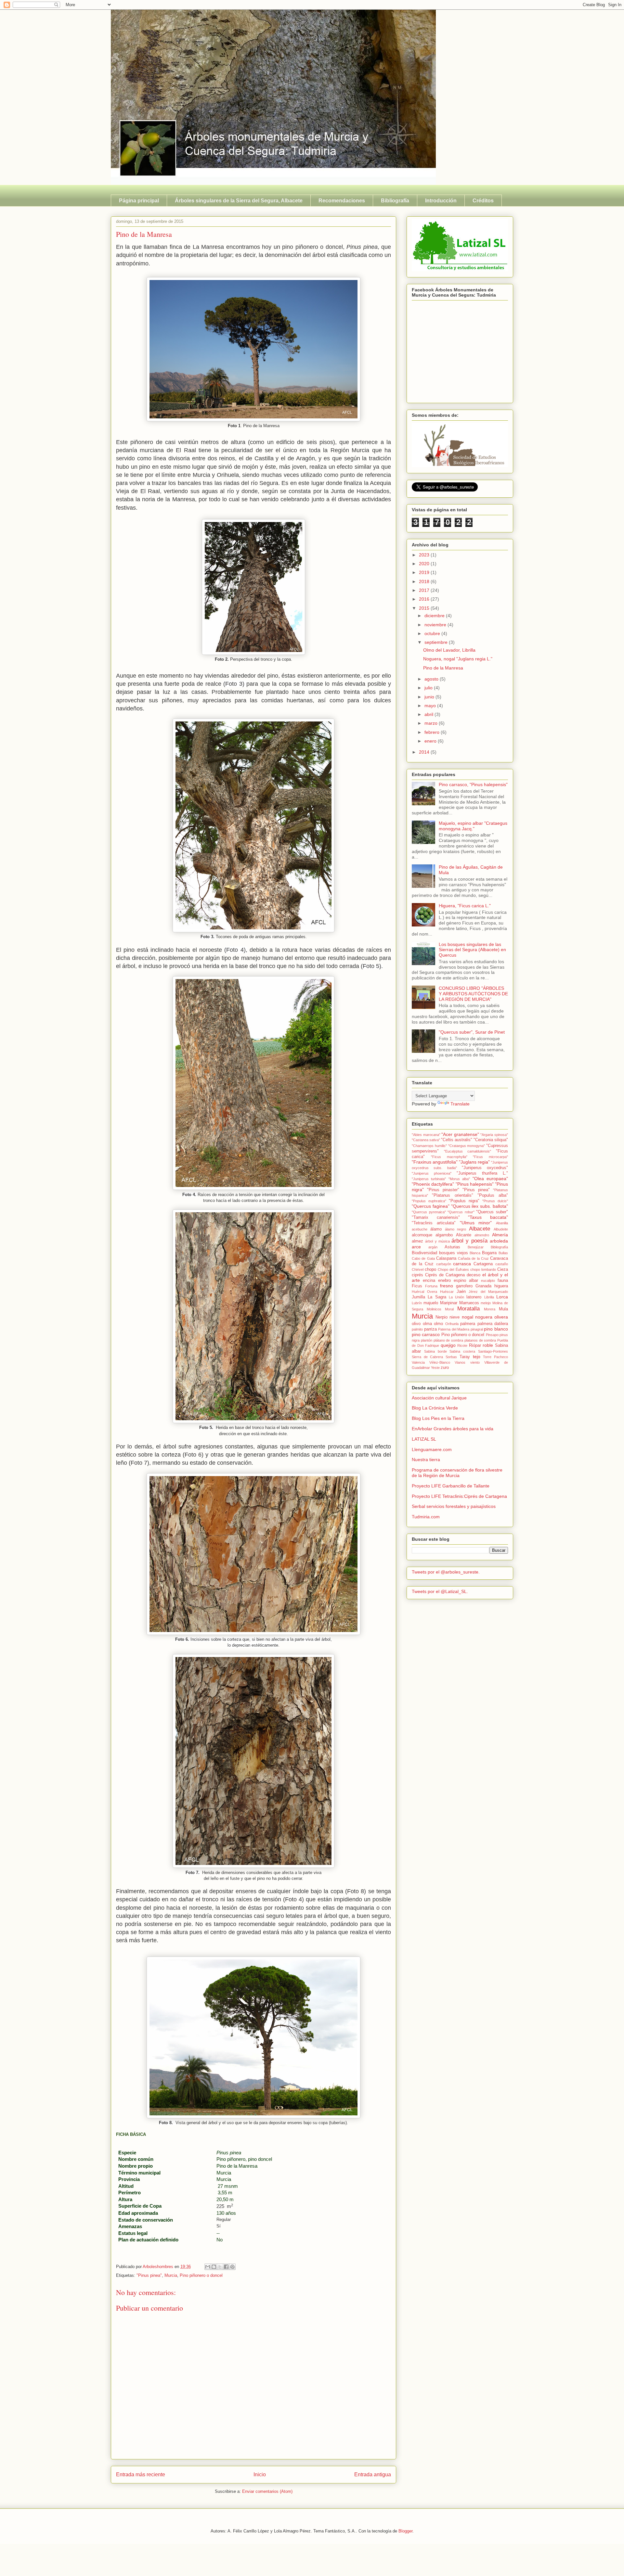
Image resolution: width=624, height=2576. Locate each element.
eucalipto (488, 1281)
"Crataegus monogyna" (467, 1146)
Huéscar (447, 1292)
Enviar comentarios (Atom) (267, 2491)
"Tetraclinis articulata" (434, 1223)
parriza (430, 1329)
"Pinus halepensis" (475, 1184)
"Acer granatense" (460, 1134)
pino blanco (496, 1329)
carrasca (462, 1264)
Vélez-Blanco (440, 1362)
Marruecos (469, 1303)
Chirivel (418, 1269)
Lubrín (417, 1303)
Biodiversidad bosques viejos (440, 1253)
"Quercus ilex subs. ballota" (480, 1206)
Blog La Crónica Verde (435, 1408)
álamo (436, 1229)
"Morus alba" (459, 1179)
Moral (449, 1309)
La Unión (456, 1297)
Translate (460, 1104)
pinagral (477, 1329)
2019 (425, 572)
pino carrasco (426, 1334)
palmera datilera (493, 1324)
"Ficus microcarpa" (490, 1157)
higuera (501, 1286)
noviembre (436, 625)
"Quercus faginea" (431, 1206)
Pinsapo (492, 1335)
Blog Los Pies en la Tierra (438, 1418)
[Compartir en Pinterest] (232, 2267)
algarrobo (444, 1235)
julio (429, 688)
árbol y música (437, 1241)
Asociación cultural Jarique (439, 1398)
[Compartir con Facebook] (226, 2267)
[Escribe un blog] (214, 2267)
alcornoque (422, 1235)
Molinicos (434, 1309)
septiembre (437, 642)
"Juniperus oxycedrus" (485, 1168)
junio (430, 697)
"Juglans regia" (474, 1162)
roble (488, 1345)
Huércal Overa (424, 1292)
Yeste (435, 1368)
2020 (425, 564)
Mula (503, 1309)
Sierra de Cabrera (427, 1357)
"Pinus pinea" (149, 2275)
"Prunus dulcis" (495, 1201)
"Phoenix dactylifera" (433, 1184)
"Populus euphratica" (429, 1201)
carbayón (444, 1264)
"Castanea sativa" (426, 1140)
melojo (486, 1303)
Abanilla (502, 1223)
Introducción (441, 201)
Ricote (462, 1345)
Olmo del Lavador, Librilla (449, 650)
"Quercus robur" (461, 1212)
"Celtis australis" (457, 1140)
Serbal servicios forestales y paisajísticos (454, 1506)
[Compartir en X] (220, 2267)
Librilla (489, 1297)
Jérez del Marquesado (488, 1292)
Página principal (139, 201)
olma (427, 1324)
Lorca (502, 1297)
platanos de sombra (480, 1340)
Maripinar (449, 1303)
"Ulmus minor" (476, 1223)
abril (429, 714)
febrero (433, 732)
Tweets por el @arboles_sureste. (446, 1572)
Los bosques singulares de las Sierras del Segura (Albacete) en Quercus (472, 950)
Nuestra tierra (426, 1460)
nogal (468, 1317)
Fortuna (431, 1286)
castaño (502, 1264)
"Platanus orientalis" (452, 1195)
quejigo (448, 1345)
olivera (501, 1317)
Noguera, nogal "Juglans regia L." (458, 659)
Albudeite (501, 1229)
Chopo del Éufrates (453, 1269)
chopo (430, 1269)
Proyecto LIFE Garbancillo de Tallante (451, 1486)
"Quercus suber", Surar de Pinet (472, 1032)
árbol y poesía (469, 1241)
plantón (427, 1340)
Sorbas (451, 1357)
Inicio (260, 2474)
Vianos (460, 1362)
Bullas (503, 1253)
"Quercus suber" (492, 1212)
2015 (425, 608)
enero (431, 741)
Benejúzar (476, 1247)
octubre (433, 633)
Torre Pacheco (495, 1357)
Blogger (405, 2531)
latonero (474, 1297)
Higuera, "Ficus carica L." (465, 906)
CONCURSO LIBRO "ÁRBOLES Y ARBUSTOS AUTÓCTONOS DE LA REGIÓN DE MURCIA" (473, 994)
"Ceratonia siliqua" (491, 1140)
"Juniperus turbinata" (429, 1179)
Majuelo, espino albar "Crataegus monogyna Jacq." (473, 826)
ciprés (417, 1275)
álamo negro (456, 1229)
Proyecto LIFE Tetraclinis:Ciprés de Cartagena (459, 1496)
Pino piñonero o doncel (201, 2275)
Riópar (475, 1345)
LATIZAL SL (424, 1439)
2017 (425, 590)
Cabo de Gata (423, 1258)
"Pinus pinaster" (443, 1190)
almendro (482, 1235)
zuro (445, 1368)
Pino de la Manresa (443, 668)
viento (475, 1362)
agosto (432, 679)
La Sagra (437, 1297)
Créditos (483, 201)
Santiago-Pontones (493, 1351)
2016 (425, 599)
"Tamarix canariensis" (436, 1218)
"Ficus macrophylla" (449, 1157)
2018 (425, 581)
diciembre (435, 616)
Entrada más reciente (141, 2474)
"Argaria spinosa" (494, 1135)
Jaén (461, 1292)
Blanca (475, 1253)
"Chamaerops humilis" (429, 1146)
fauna (503, 1281)
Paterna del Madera (454, 1329)
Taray (465, 1357)
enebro (444, 1281)
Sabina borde (435, 1351)
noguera (484, 1317)
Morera (490, 1309)
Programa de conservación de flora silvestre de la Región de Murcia (457, 1473)
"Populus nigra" (464, 1201)
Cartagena (483, 1264)
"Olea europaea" (490, 1179)
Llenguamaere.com (432, 1449)
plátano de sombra (448, 1340)
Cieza (503, 1269)
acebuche (420, 1229)
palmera (468, 1324)
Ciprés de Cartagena (445, 1275)
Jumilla (418, 1297)
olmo (438, 1324)
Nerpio (442, 1317)
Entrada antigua (373, 2474)
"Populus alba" (493, 1195)
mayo (431, 706)
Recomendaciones (342, 201)
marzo (432, 723)
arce (416, 1247)
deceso (474, 1275)
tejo (477, 1357)
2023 (425, 555)
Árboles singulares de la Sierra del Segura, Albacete (239, 201)
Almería (500, 1235)
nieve (455, 1317)
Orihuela (452, 1324)
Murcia (171, 2275)
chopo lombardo (483, 1269)
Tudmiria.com (426, 1517)
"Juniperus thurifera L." (482, 1173)
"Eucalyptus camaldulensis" (468, 1151)
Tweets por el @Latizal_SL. (440, 1591)
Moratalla (468, 1309)
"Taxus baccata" (488, 1217)
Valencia (418, 1362)
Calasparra (446, 1258)
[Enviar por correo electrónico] (208, 2267)
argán (433, 1247)
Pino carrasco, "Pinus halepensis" (473, 784)
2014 (425, 752)
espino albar (466, 1281)
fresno (447, 1286)
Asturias (452, 1247)
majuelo (431, 1303)
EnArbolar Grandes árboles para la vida (453, 1429)
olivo (416, 1324)
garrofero (464, 1286)
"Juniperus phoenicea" (432, 1173)
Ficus (417, 1286)
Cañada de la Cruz (473, 1258)
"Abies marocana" (426, 1135)
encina (429, 1281)
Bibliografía (395, 201)
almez (417, 1241)
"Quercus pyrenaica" (429, 1212)
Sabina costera (462, 1351)
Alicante (464, 1235)
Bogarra (489, 1253)
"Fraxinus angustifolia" (435, 1162)
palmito (417, 1329)
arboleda (499, 1241)
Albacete (480, 1229)
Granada (483, 1286)
